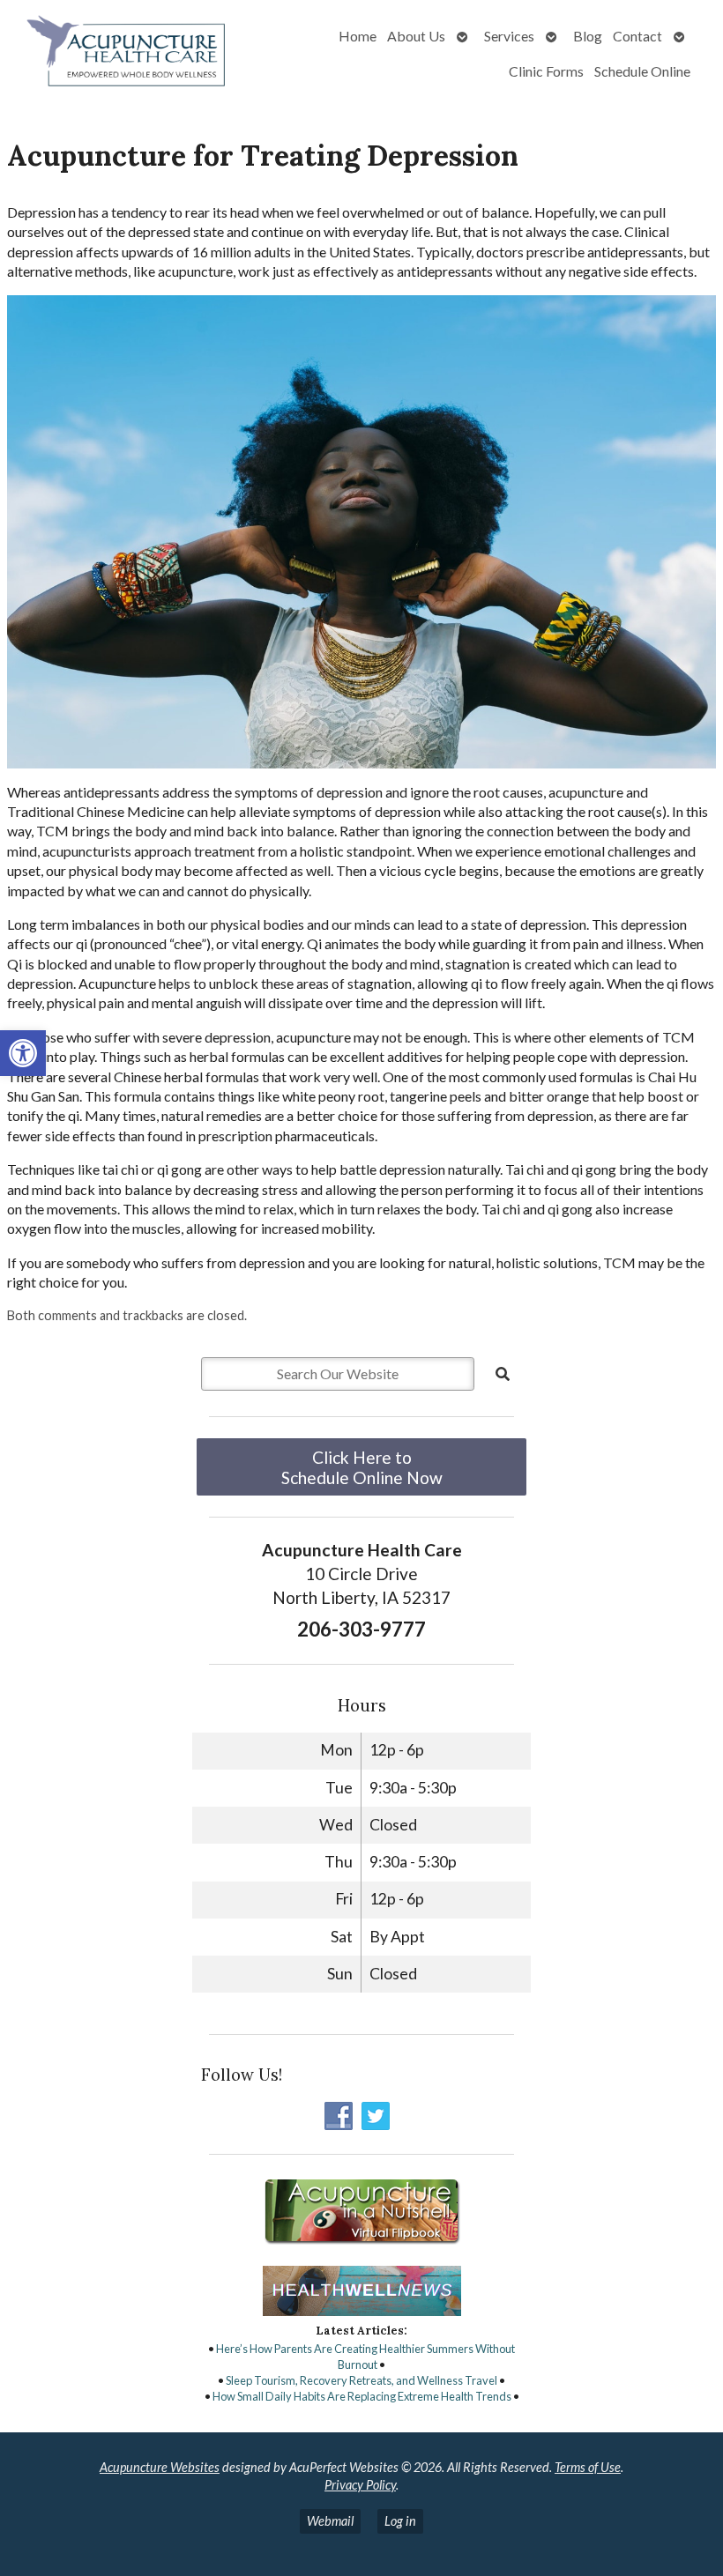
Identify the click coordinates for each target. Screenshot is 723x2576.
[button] (23, 1053)
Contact (637, 36)
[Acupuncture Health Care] (128, 54)
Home (358, 36)
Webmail (330, 2521)
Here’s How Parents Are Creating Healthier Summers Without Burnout (365, 2357)
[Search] (503, 1374)
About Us (416, 36)
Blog (588, 36)
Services (509, 36)
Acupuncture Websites (160, 2467)
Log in (400, 2521)
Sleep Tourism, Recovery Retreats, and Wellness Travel (361, 2380)
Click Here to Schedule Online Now (362, 1467)
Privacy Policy (360, 2485)
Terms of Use (588, 2467)
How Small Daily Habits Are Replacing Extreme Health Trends (362, 2396)
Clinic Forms (546, 71)
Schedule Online (642, 71)
